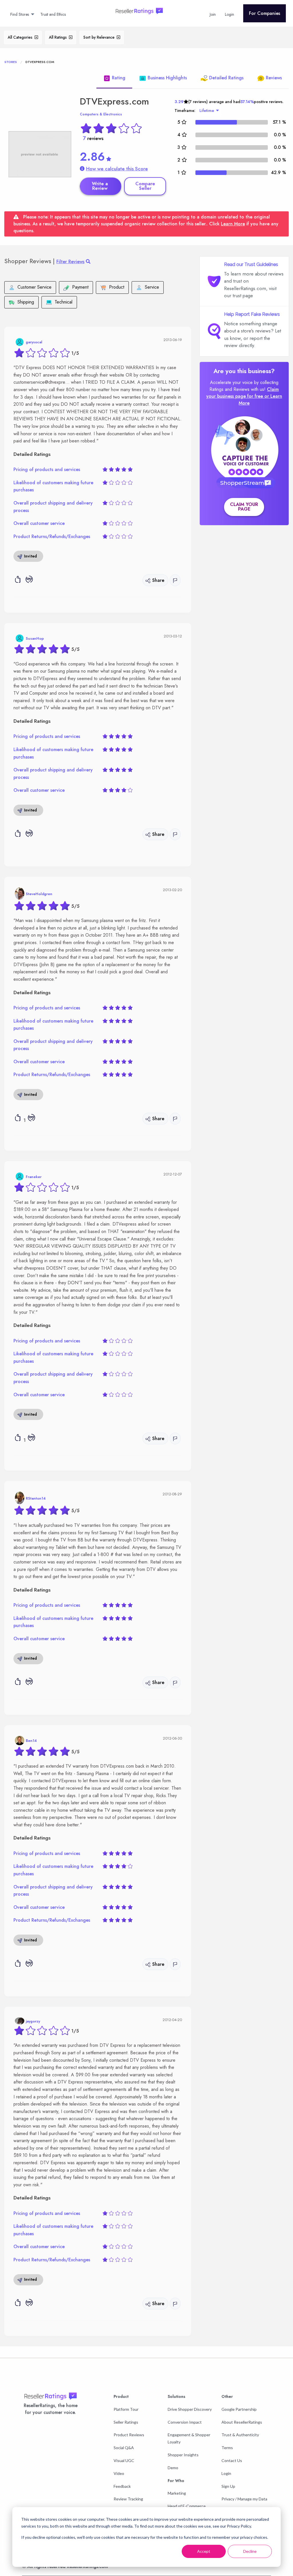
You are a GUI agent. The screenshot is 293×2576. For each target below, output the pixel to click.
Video (119, 2473)
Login (226, 2473)
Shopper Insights (183, 2455)
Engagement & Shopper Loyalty (189, 2438)
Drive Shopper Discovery (190, 2409)
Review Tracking (128, 2499)
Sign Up (228, 2486)
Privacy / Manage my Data (244, 2499)
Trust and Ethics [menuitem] (53, 14)
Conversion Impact (185, 2422)
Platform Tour (126, 2409)
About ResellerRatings (242, 2422)
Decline (250, 2551)
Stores (11, 62)
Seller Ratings (126, 2422)
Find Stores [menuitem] (20, 14)
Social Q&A (124, 2448)
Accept (204, 2551)
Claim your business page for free (243, 393)
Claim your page (244, 507)
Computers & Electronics (101, 114)
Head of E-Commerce (187, 2506)
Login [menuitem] (229, 14)
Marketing (177, 2493)
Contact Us (232, 2460)
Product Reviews (129, 2435)
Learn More (233, 224)
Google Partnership (239, 2409)
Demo (173, 2468)
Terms (227, 2448)
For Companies (265, 13)
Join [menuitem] (213, 14)
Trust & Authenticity (240, 2435)
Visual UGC (124, 2460)
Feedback (122, 2486)
